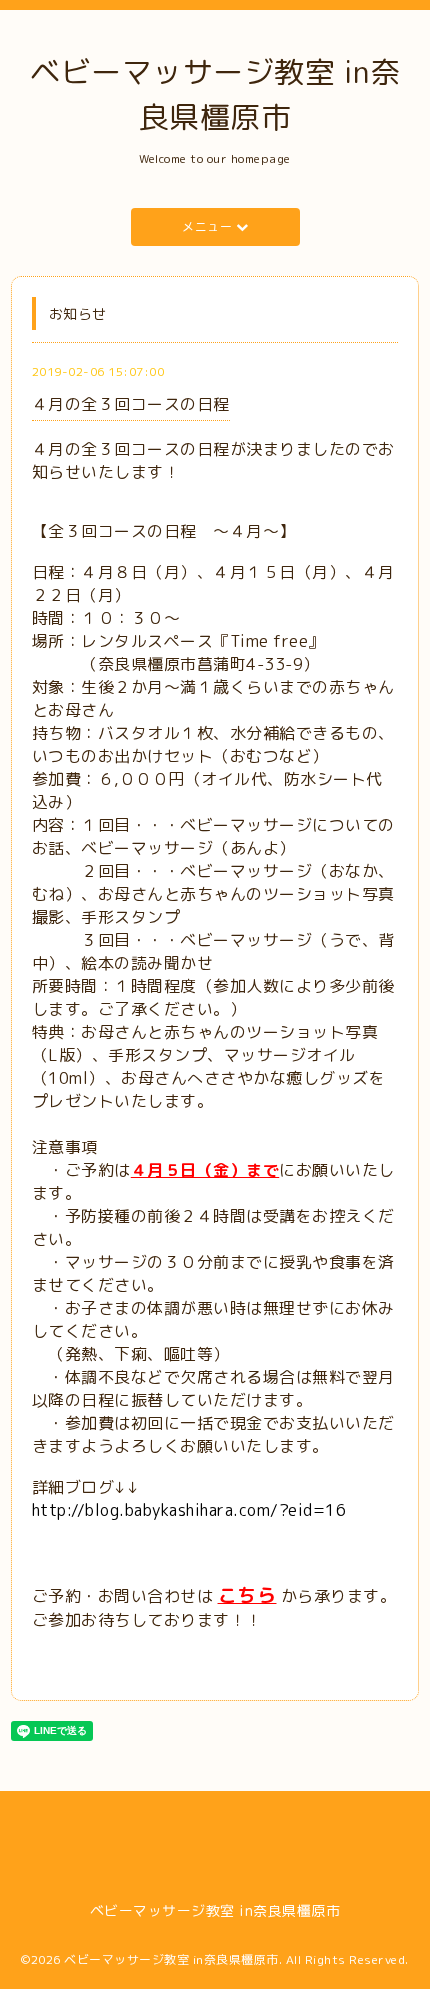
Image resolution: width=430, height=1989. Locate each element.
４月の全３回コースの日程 (131, 404)
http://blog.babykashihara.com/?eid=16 (191, 1510)
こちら (247, 1595)
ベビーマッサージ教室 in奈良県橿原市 (171, 1959)
